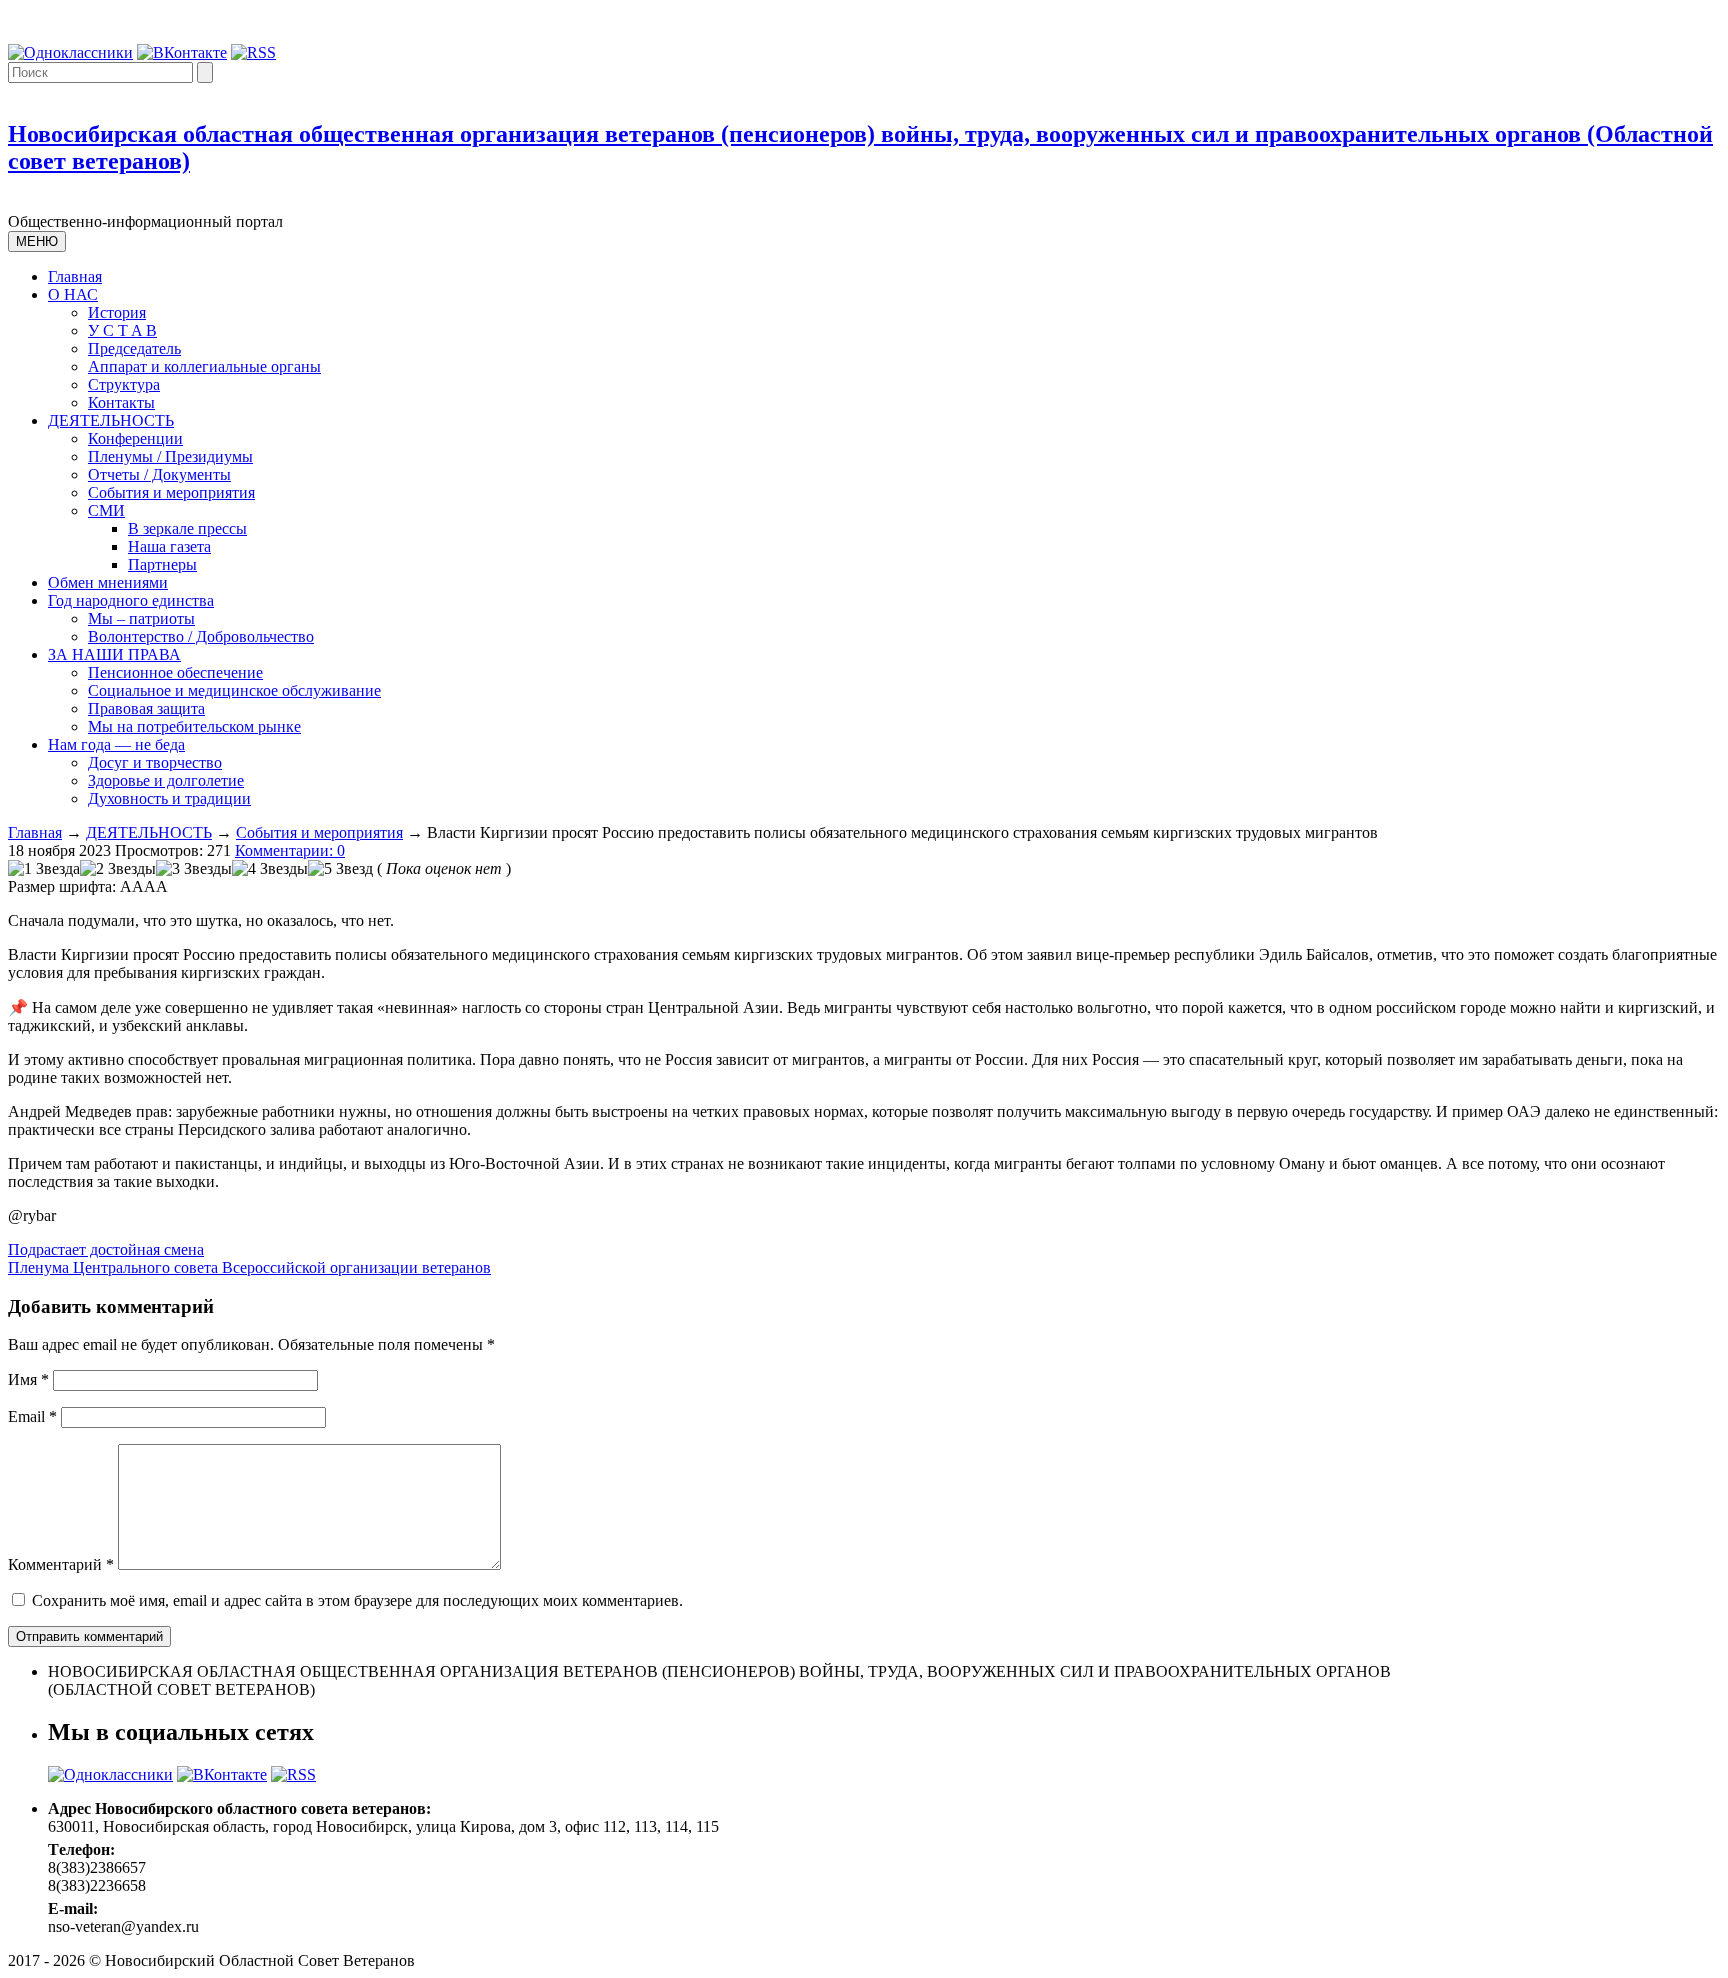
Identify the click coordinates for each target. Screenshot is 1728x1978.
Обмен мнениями (108, 582)
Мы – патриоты (141, 618)
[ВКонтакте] (182, 52)
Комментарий (61, 1564)
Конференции (135, 438)
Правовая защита (146, 708)
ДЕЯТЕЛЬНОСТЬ (111, 420)
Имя (28, 1379)
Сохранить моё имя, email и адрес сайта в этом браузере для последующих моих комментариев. (357, 1600)
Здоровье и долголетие (166, 780)
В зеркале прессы (187, 528)
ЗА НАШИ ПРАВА (114, 654)
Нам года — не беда (116, 744)
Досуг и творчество (155, 762)
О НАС (73, 294)
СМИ (106, 510)
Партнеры (162, 564)
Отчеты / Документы (159, 474)
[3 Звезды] (194, 869)
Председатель (134, 348)
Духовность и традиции (169, 798)
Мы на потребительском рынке (194, 726)
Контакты (121, 402)
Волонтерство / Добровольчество (201, 636)
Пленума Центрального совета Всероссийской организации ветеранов (249, 1267)
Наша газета (169, 546)
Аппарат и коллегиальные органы (204, 366)
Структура (124, 384)
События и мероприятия (171, 492)
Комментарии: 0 (290, 850)
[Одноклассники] (70, 52)
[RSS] (253, 52)
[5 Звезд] (340, 869)
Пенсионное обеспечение (175, 672)
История (117, 312)
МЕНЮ (37, 241)
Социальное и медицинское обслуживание (234, 690)
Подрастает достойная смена (106, 1249)
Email (32, 1416)
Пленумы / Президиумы (170, 456)
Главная (75, 276)
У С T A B (122, 330)
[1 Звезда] (44, 869)
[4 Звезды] (270, 869)
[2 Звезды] (118, 869)
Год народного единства (131, 600)
